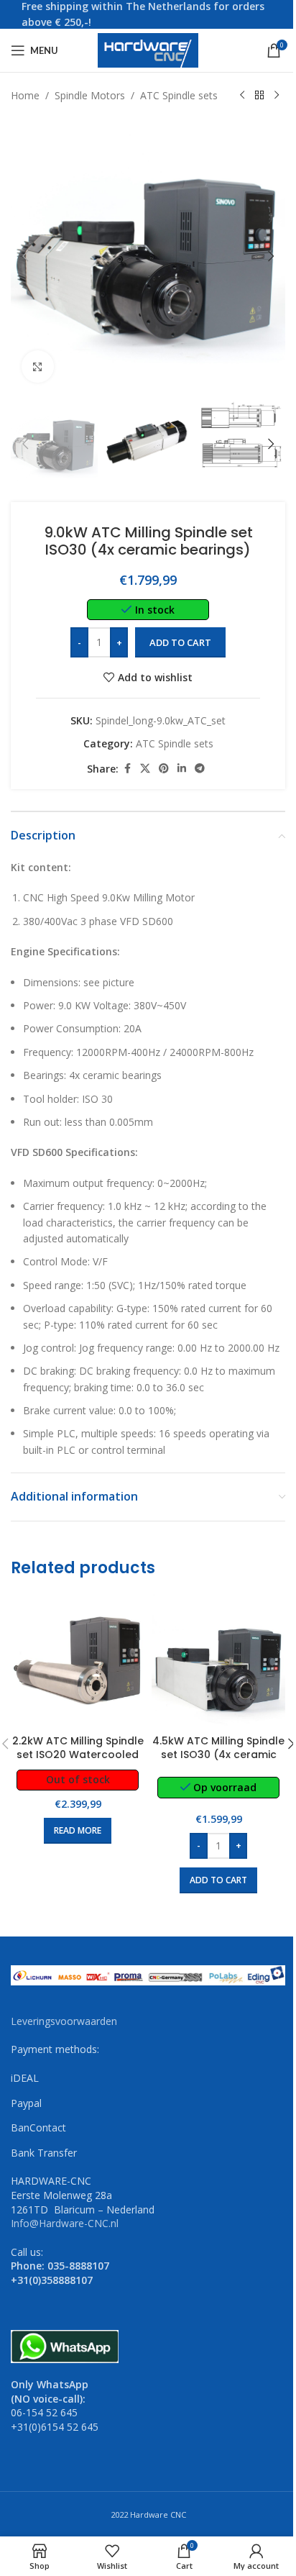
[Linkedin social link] (182, 769)
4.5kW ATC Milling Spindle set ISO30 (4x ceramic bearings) (218, 1755)
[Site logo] (148, 49)
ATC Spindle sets (179, 95)
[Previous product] (242, 96)
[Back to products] (259, 96)
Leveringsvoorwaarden (64, 2021)
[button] (25, 256)
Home (25, 95)
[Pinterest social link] (164, 769)
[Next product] (277, 96)
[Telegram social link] (200, 769)
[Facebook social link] (127, 769)
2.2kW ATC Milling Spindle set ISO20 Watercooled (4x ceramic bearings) (78, 1755)
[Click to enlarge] (38, 367)
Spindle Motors (90, 95)
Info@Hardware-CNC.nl (65, 2223)
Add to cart (180, 642)
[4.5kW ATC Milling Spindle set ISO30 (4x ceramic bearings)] (218, 1661)
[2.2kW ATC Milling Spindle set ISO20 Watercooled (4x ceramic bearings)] (78, 1661)
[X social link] (145, 769)
